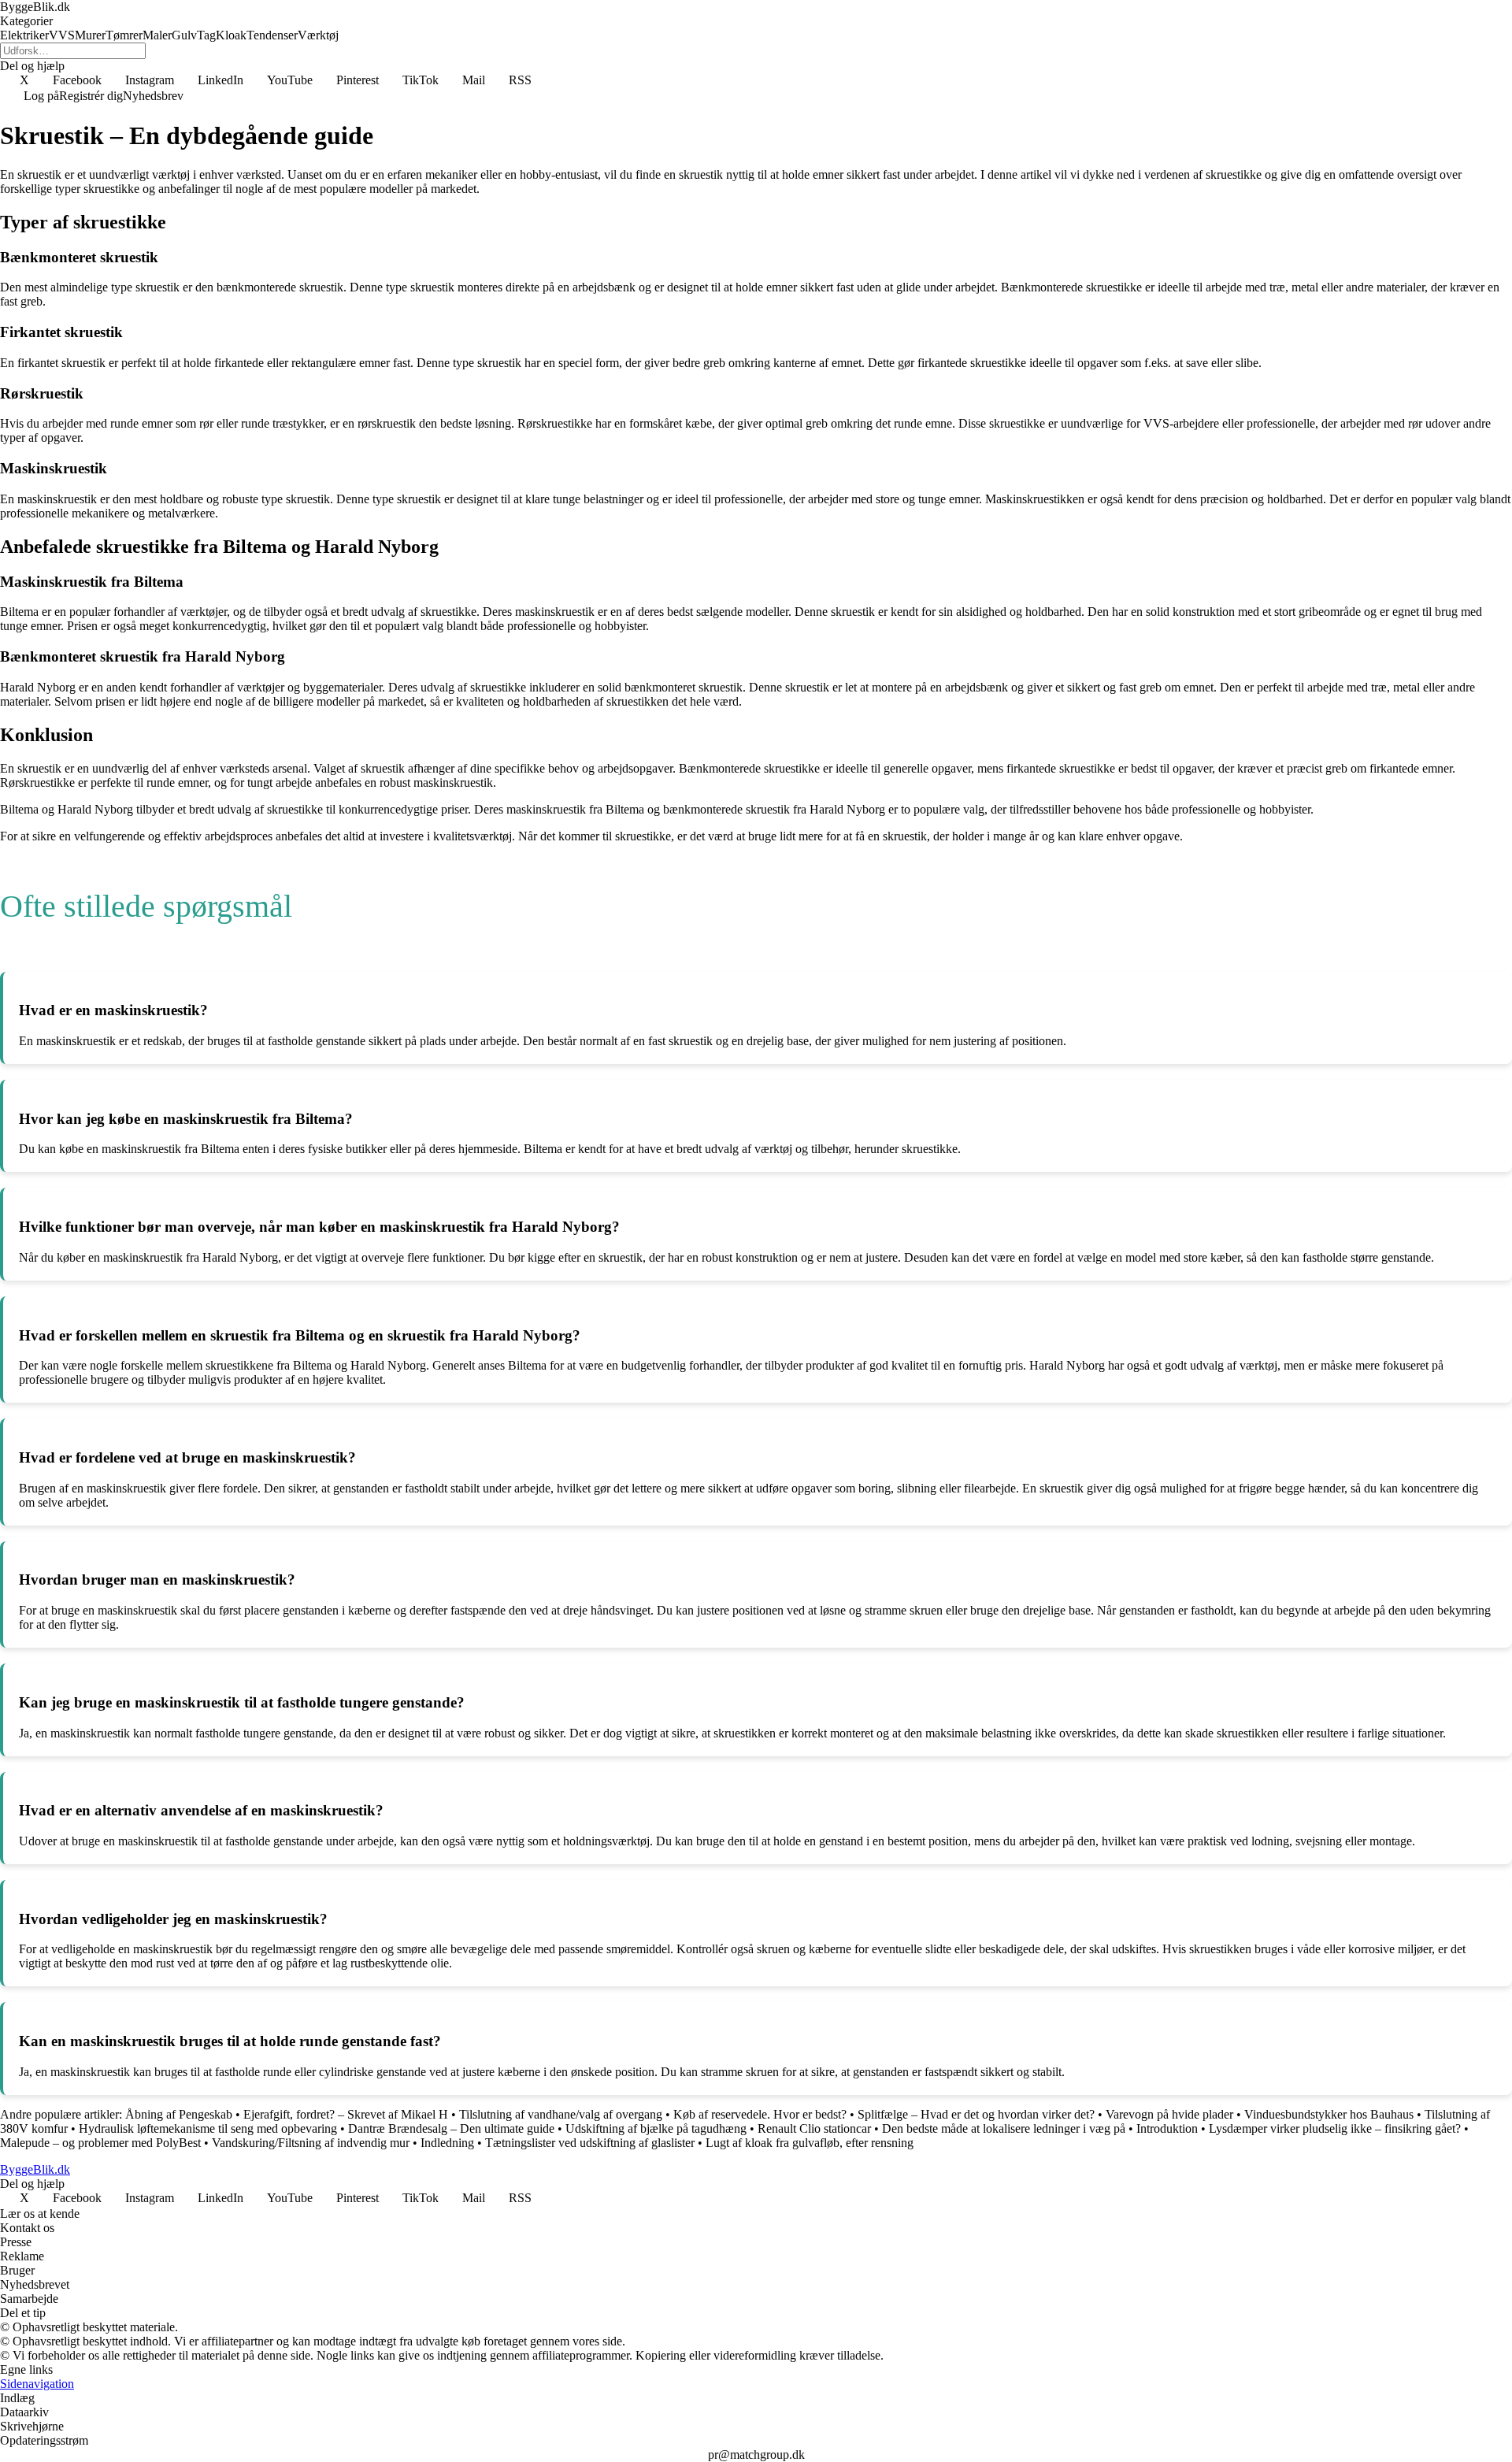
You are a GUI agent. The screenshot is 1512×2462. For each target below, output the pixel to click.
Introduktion (1167, 2128)
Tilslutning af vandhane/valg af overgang (561, 2114)
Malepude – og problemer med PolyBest (100, 2143)
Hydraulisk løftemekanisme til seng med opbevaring (208, 2128)
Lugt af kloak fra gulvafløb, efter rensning (810, 2143)
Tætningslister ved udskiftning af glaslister (590, 2143)
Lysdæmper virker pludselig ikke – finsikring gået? (1335, 2128)
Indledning (447, 2143)
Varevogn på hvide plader (1169, 2114)
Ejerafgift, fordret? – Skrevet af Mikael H (346, 2114)
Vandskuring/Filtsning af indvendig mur (311, 2143)
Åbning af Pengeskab (179, 2114)
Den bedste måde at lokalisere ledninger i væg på (1004, 2128)
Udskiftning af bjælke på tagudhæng (656, 2128)
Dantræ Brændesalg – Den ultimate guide (451, 2128)
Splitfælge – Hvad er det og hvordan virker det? (976, 2114)
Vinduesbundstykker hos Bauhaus (1329, 2114)
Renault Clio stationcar (814, 2128)
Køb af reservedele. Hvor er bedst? (760, 2114)
